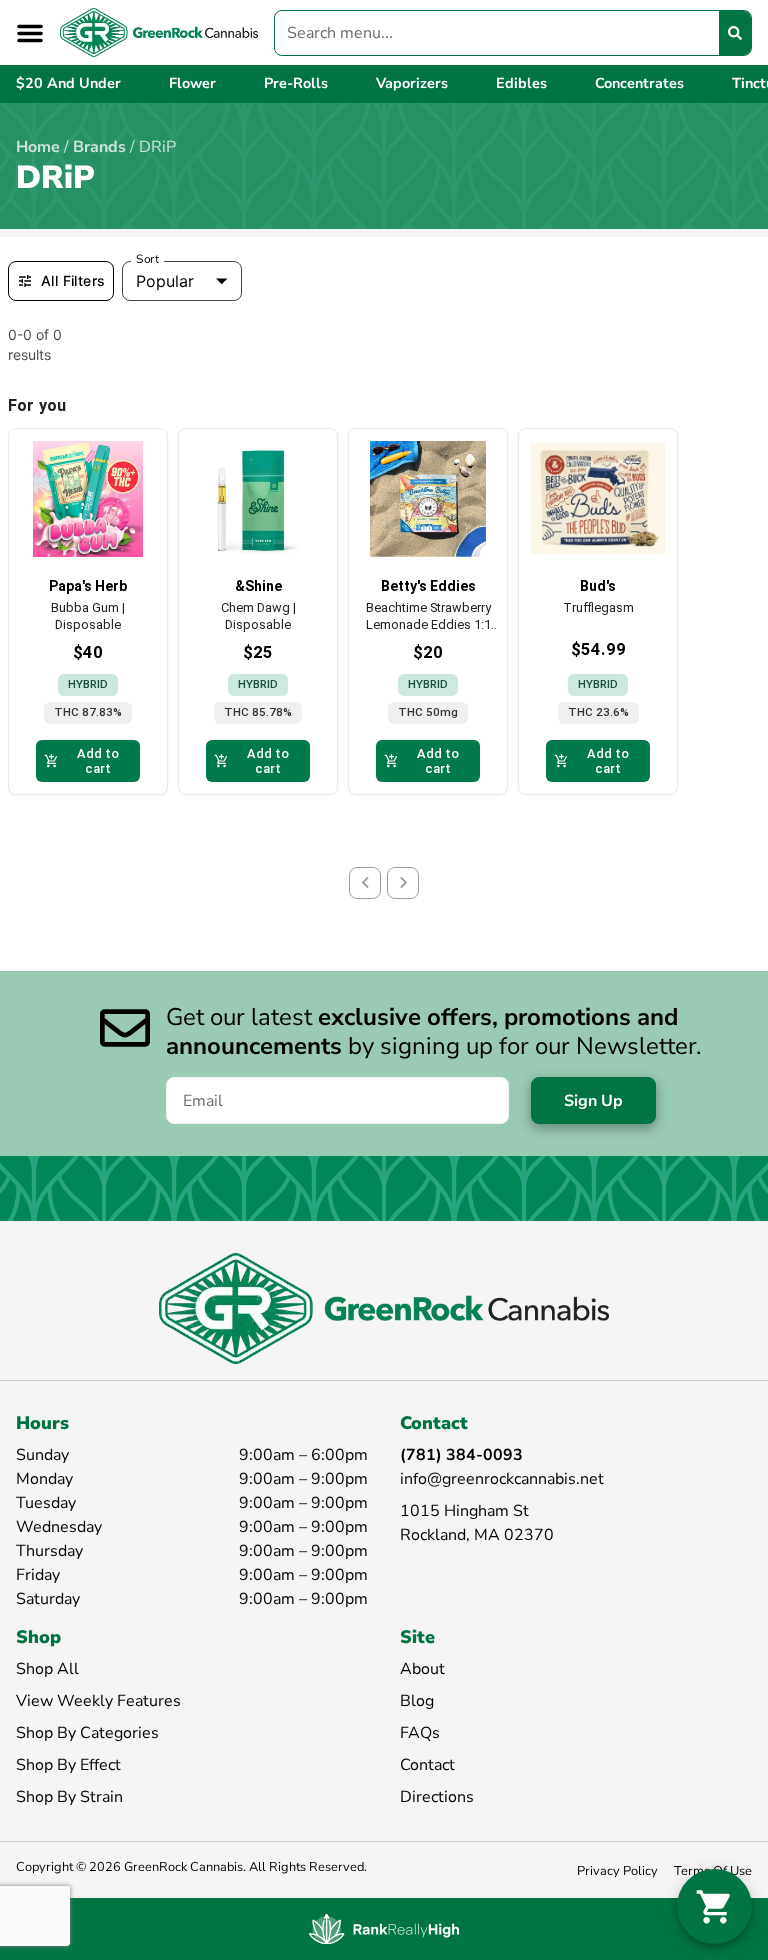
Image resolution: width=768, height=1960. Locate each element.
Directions (437, 1797)
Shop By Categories (87, 1733)
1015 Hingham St (464, 1511)
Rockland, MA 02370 (477, 1535)
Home (38, 147)
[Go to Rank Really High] (384, 1929)
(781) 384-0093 (461, 1455)
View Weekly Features (98, 1701)
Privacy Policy (617, 1871)
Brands (99, 147)
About (422, 1669)
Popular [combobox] (165, 281)
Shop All (47, 1669)
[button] (30, 33)
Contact (427, 1765)
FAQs (420, 1733)
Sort (147, 259)
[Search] (735, 33)
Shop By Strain (69, 1797)
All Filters (73, 280)
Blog (417, 1701)
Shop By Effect (68, 1765)
